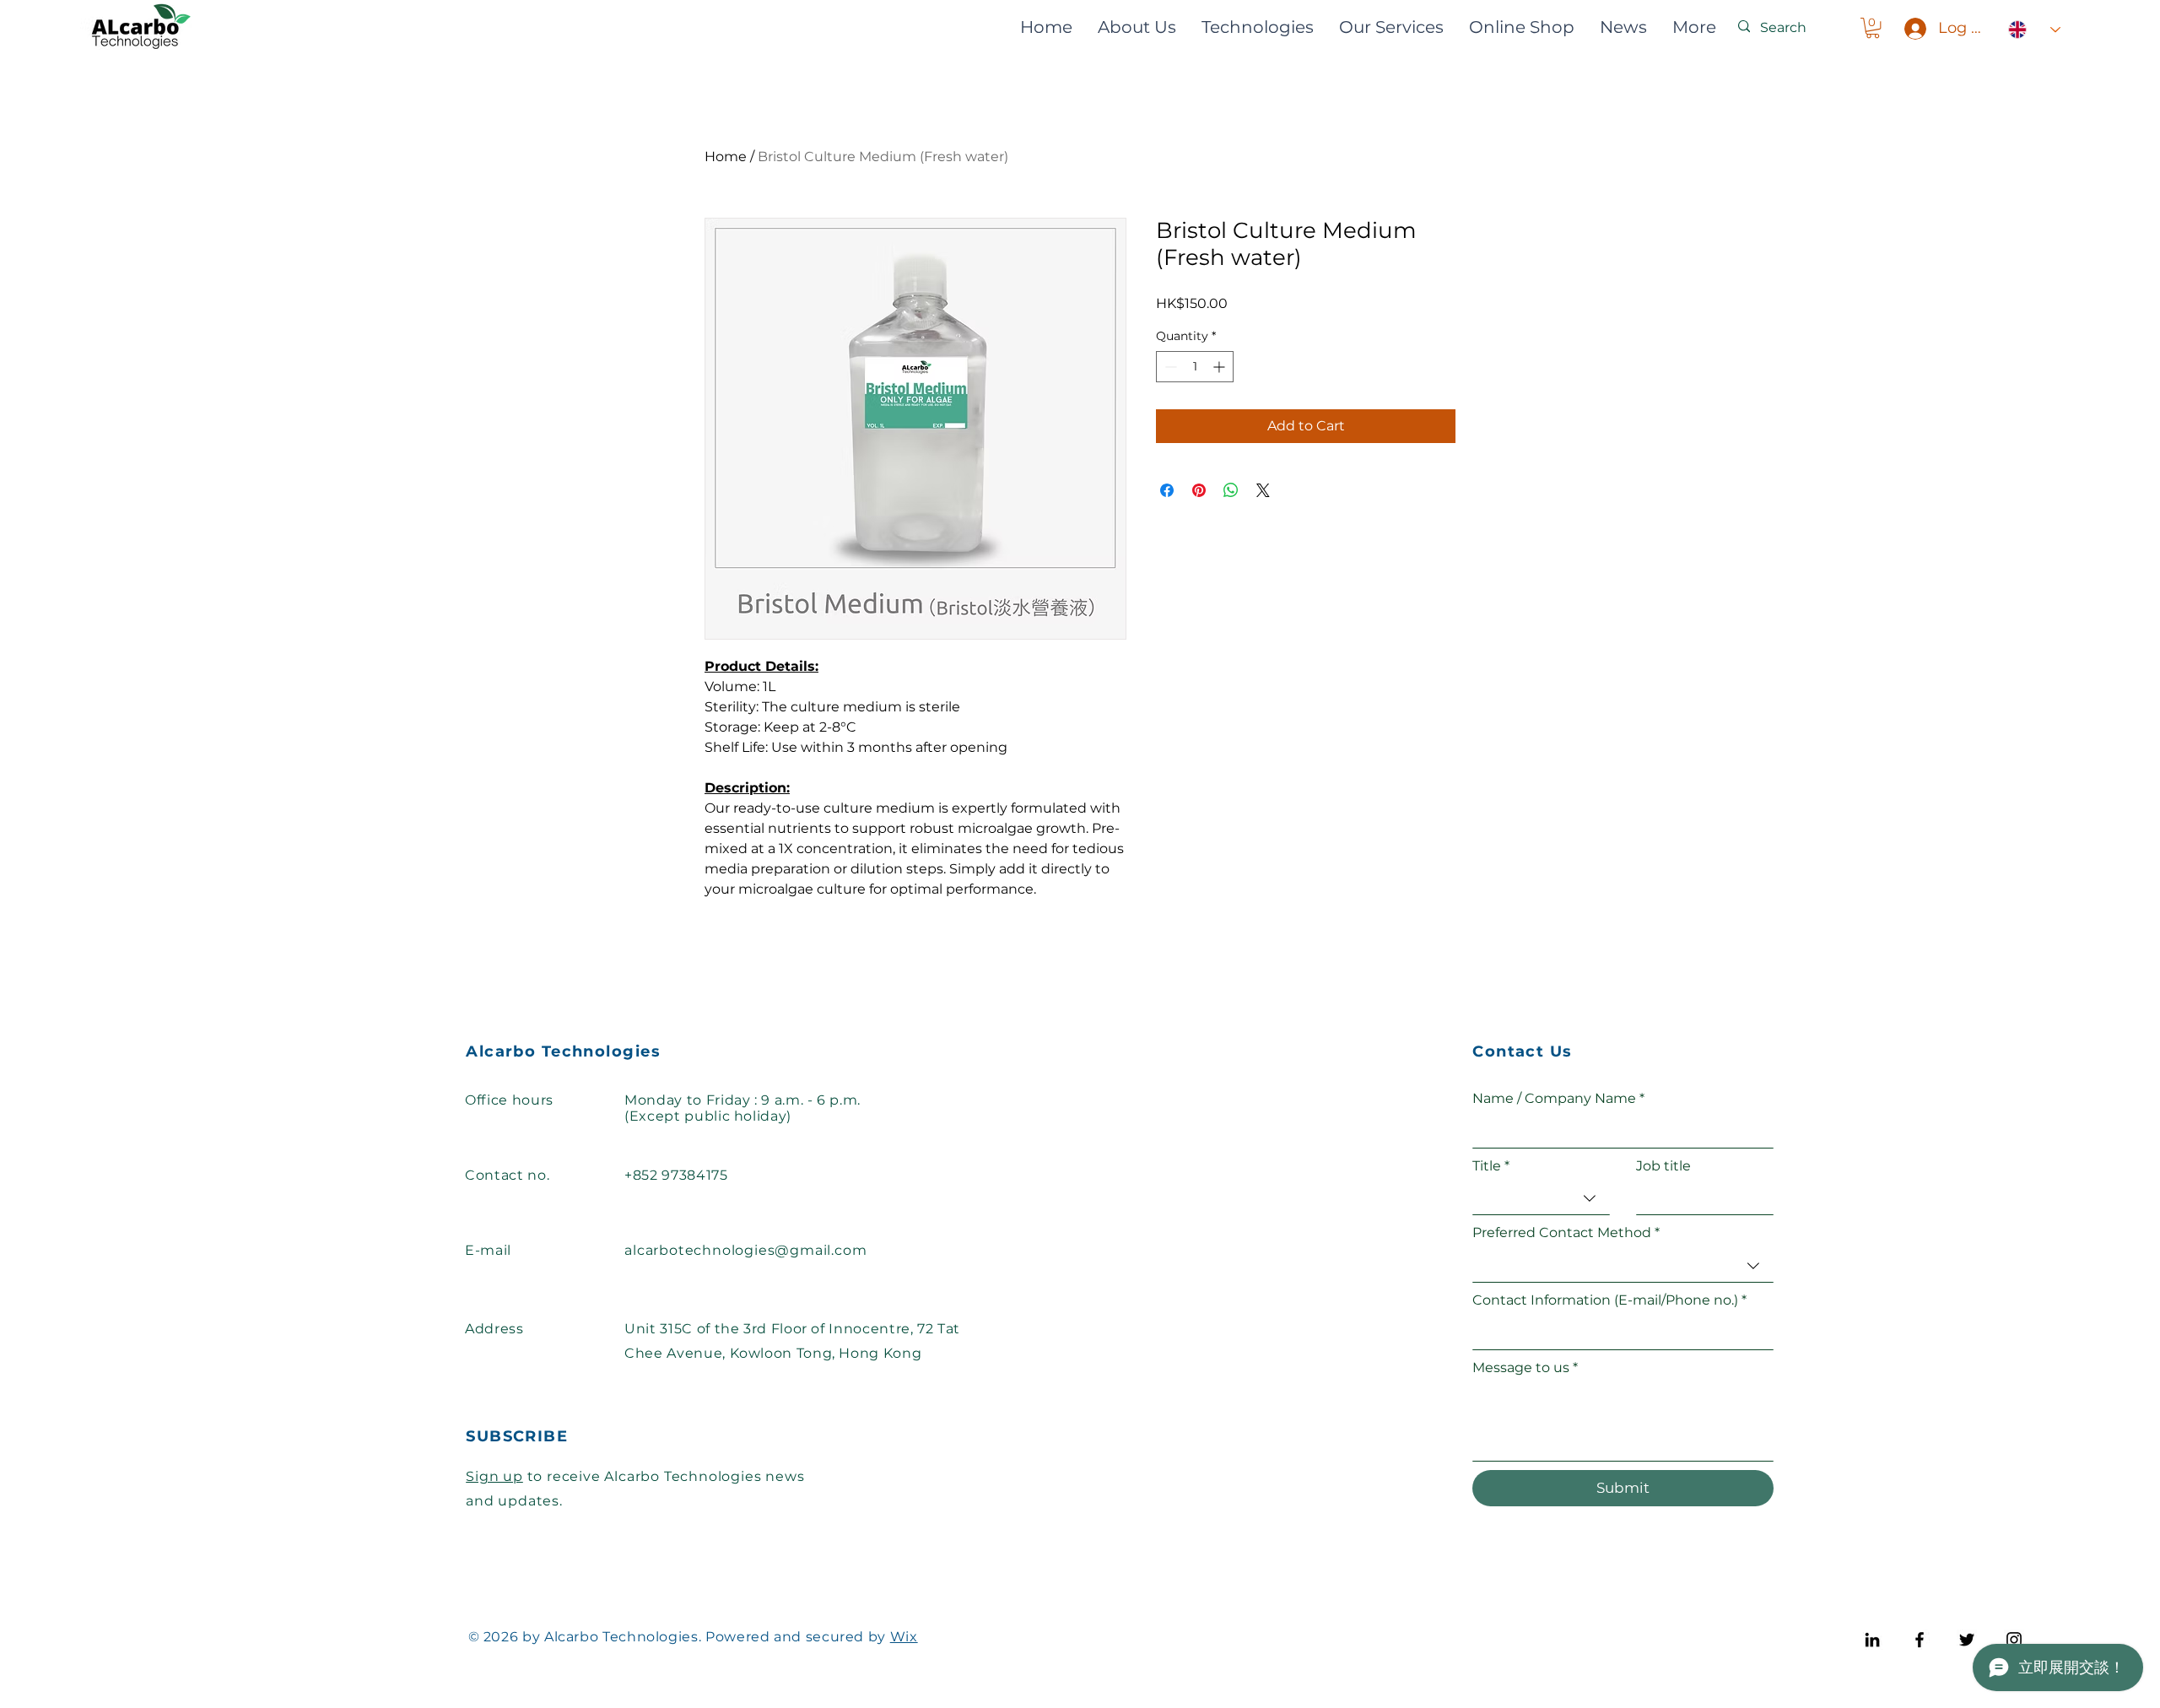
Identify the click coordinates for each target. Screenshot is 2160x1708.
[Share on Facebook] (1167, 490)
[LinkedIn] (1872, 1640)
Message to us (1525, 1367)
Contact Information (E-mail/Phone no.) (1609, 1300)
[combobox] (1541, 1199)
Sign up (494, 1476)
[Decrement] (1169, 367)
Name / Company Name (1558, 1098)
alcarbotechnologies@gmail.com (745, 1250)
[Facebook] (1920, 1640)
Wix (904, 1637)
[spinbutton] (1195, 367)
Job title (1663, 1166)
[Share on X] (1263, 490)
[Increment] (1220, 367)
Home (726, 157)
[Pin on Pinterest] (1199, 490)
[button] (1873, 28)
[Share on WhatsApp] (1231, 490)
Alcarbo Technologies (563, 1051)
